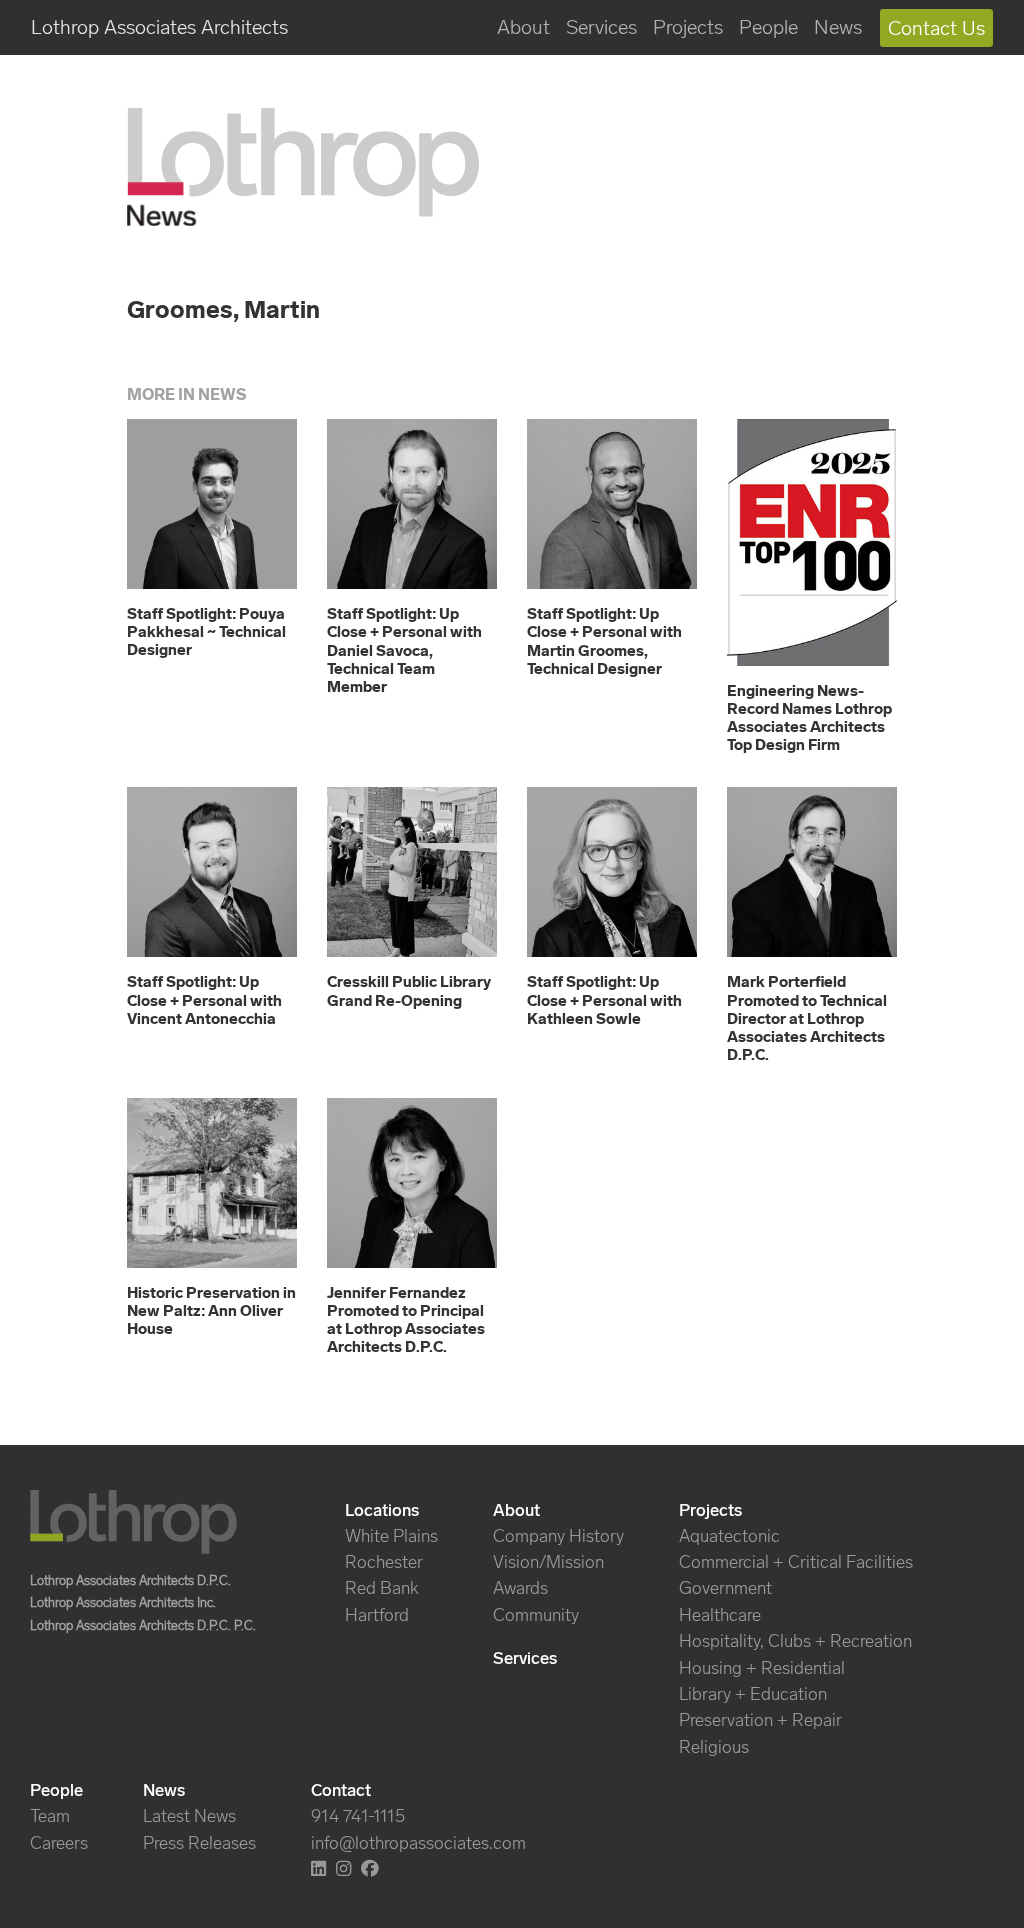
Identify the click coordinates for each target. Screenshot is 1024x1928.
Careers (59, 1843)
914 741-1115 (358, 1816)
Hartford (377, 1615)
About (523, 27)
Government (725, 1588)
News (838, 27)
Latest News (189, 1816)
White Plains (391, 1536)
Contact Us (936, 28)
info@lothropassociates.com (418, 1843)
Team (50, 1816)
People (768, 27)
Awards (520, 1588)
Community (536, 1615)
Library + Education (753, 1694)
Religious (714, 1747)
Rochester (384, 1562)
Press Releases (199, 1843)
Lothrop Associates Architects (159, 27)
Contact (341, 1790)
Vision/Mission (548, 1562)
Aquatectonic (729, 1536)
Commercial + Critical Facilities (796, 1562)
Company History (558, 1536)
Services (601, 27)
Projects (688, 27)
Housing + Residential (762, 1668)
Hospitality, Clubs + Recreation (795, 1641)
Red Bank (382, 1588)
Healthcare (720, 1615)
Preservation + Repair (760, 1720)
